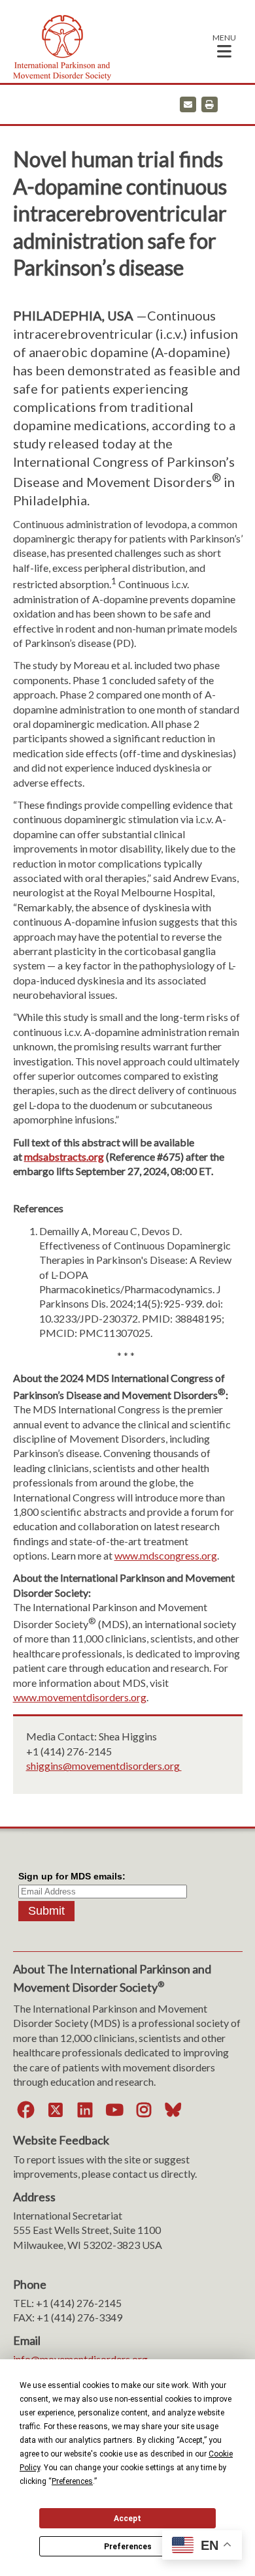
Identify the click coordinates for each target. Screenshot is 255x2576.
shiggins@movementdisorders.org (104, 1766)
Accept (127, 2519)
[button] (224, 45)
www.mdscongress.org (166, 1555)
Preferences (128, 2547)
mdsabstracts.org (64, 1156)
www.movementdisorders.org (80, 1697)
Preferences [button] (72, 2481)
